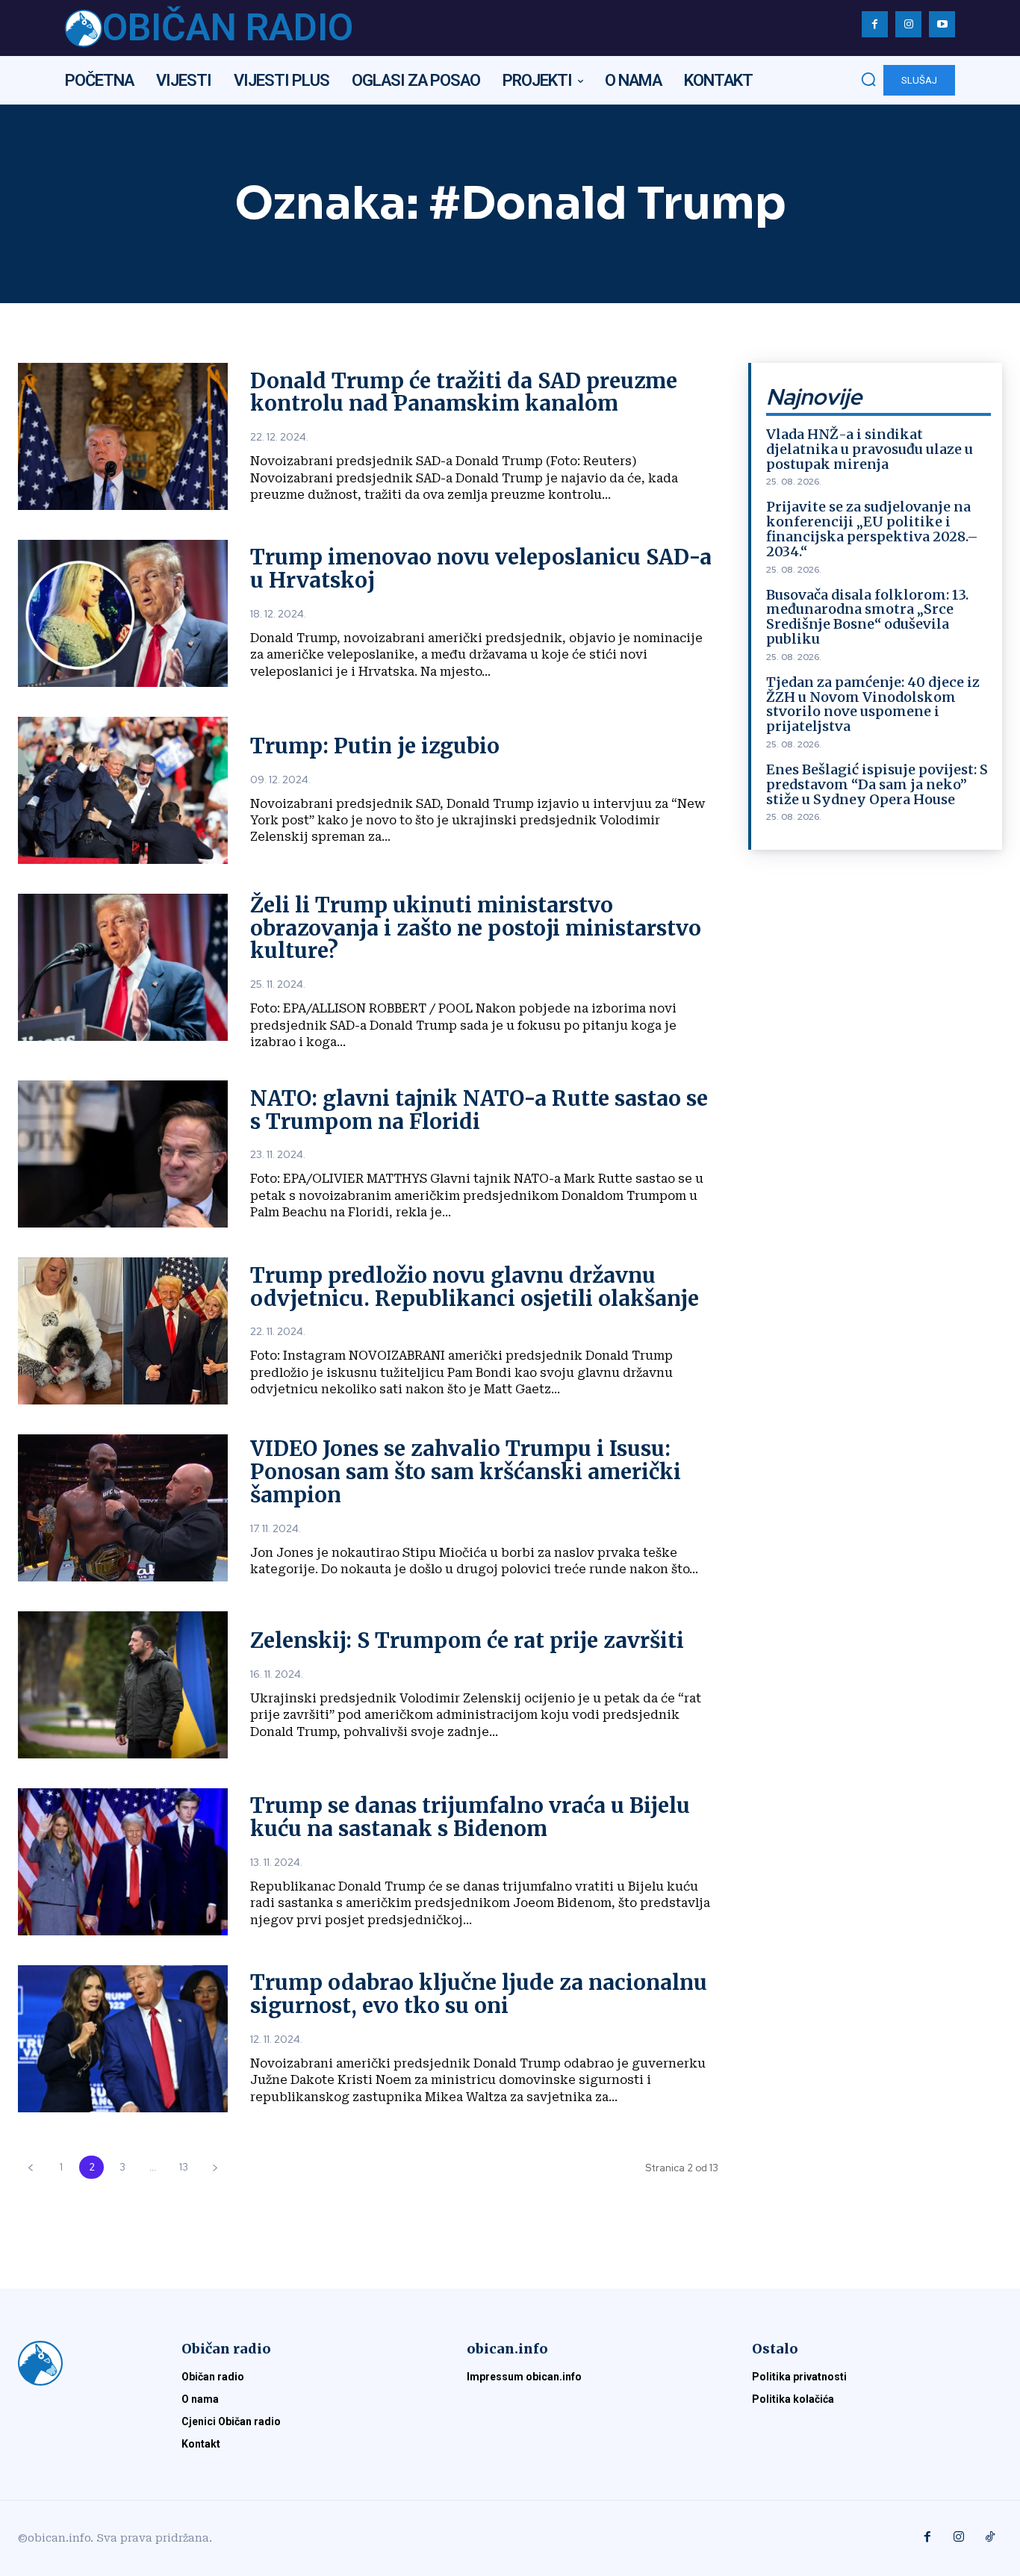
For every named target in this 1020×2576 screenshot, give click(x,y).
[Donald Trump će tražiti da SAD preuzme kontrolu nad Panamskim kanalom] (123, 436)
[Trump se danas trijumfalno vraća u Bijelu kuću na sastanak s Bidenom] (123, 1862)
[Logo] (82, 2363)
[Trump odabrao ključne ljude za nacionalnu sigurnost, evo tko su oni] (123, 2039)
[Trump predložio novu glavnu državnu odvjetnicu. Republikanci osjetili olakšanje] (123, 1331)
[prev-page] (30, 2167)
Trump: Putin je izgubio (375, 746)
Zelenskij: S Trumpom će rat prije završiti (467, 1640)
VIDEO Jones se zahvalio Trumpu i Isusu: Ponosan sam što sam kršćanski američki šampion (466, 1472)
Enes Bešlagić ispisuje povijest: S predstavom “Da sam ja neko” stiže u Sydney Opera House (877, 784)
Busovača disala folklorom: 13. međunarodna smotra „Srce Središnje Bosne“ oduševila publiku (867, 617)
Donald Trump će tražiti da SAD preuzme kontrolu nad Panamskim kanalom (464, 392)
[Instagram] (908, 24)
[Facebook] (875, 24)
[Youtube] (942, 24)
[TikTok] (990, 2538)
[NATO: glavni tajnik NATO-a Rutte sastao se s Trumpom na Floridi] (123, 1154)
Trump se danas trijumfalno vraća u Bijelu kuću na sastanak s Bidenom (470, 1817)
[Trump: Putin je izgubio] (123, 790)
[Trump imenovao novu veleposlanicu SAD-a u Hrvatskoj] (123, 613)
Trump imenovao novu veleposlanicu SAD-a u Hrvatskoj (481, 569)
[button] (868, 79)
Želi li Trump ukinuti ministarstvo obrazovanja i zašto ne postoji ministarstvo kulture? (476, 928)
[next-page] (215, 2167)
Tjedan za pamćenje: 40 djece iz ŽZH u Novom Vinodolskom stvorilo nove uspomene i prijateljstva (873, 704)
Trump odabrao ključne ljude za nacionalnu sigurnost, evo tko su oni (479, 1994)
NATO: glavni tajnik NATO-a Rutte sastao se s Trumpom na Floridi (479, 1110)
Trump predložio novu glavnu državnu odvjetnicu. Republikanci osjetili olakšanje (475, 1287)
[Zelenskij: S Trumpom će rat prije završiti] (123, 1685)
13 (184, 2167)
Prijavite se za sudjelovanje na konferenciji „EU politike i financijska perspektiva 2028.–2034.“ (872, 529)
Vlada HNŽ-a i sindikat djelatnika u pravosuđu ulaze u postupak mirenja (870, 449)
